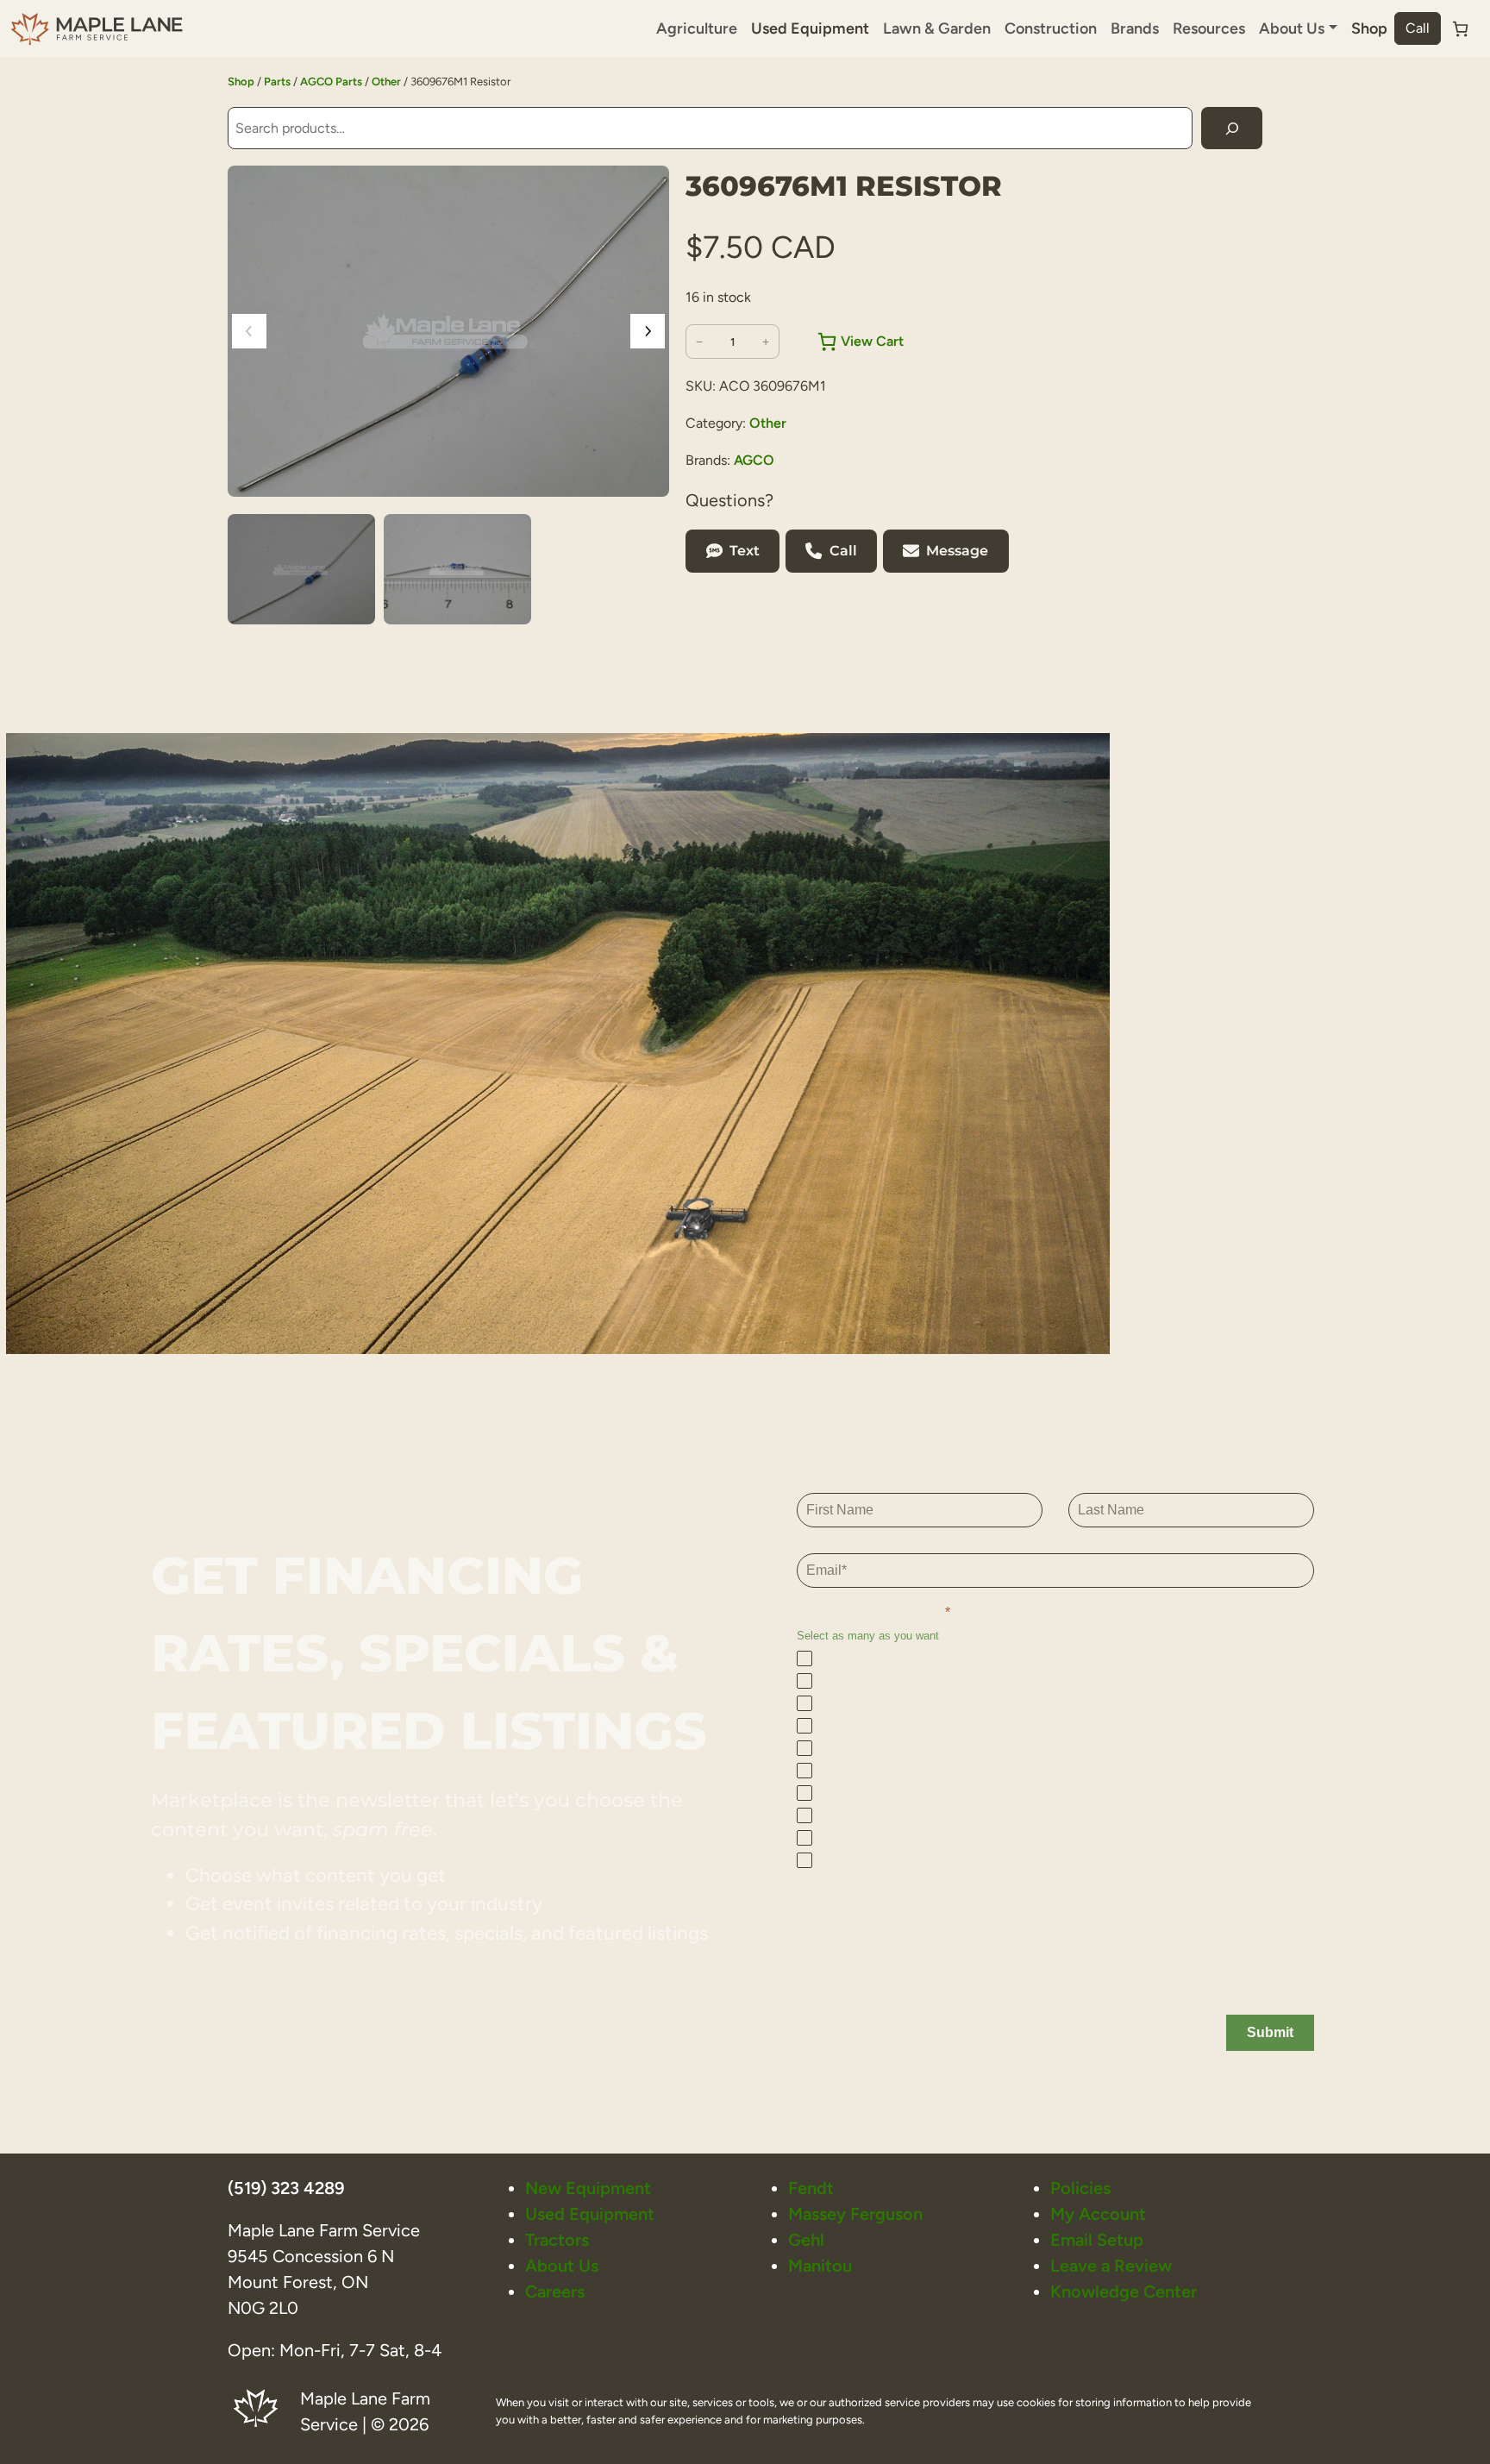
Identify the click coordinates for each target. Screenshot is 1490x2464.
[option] (457, 569)
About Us (562, 2266)
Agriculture (697, 28)
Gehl (806, 2240)
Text (745, 551)
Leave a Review (1111, 2266)
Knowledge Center (1124, 2292)
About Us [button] (1292, 28)
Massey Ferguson (855, 2214)
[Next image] (648, 331)
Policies (1080, 2188)
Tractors (557, 2240)
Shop (1369, 28)
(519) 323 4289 (286, 2188)
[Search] (1232, 128)
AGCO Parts (331, 82)
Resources (1209, 28)
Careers (555, 2292)
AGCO (754, 460)
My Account (1098, 2214)
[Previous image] (249, 331)
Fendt (811, 2188)
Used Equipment (810, 28)
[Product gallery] (448, 331)
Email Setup (1097, 2240)
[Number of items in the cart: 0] (1460, 29)
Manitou (820, 2266)
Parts (277, 82)
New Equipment (588, 2188)
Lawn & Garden (937, 28)
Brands (1135, 28)
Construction (1051, 28)
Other (386, 82)
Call (1418, 28)
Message (957, 551)
